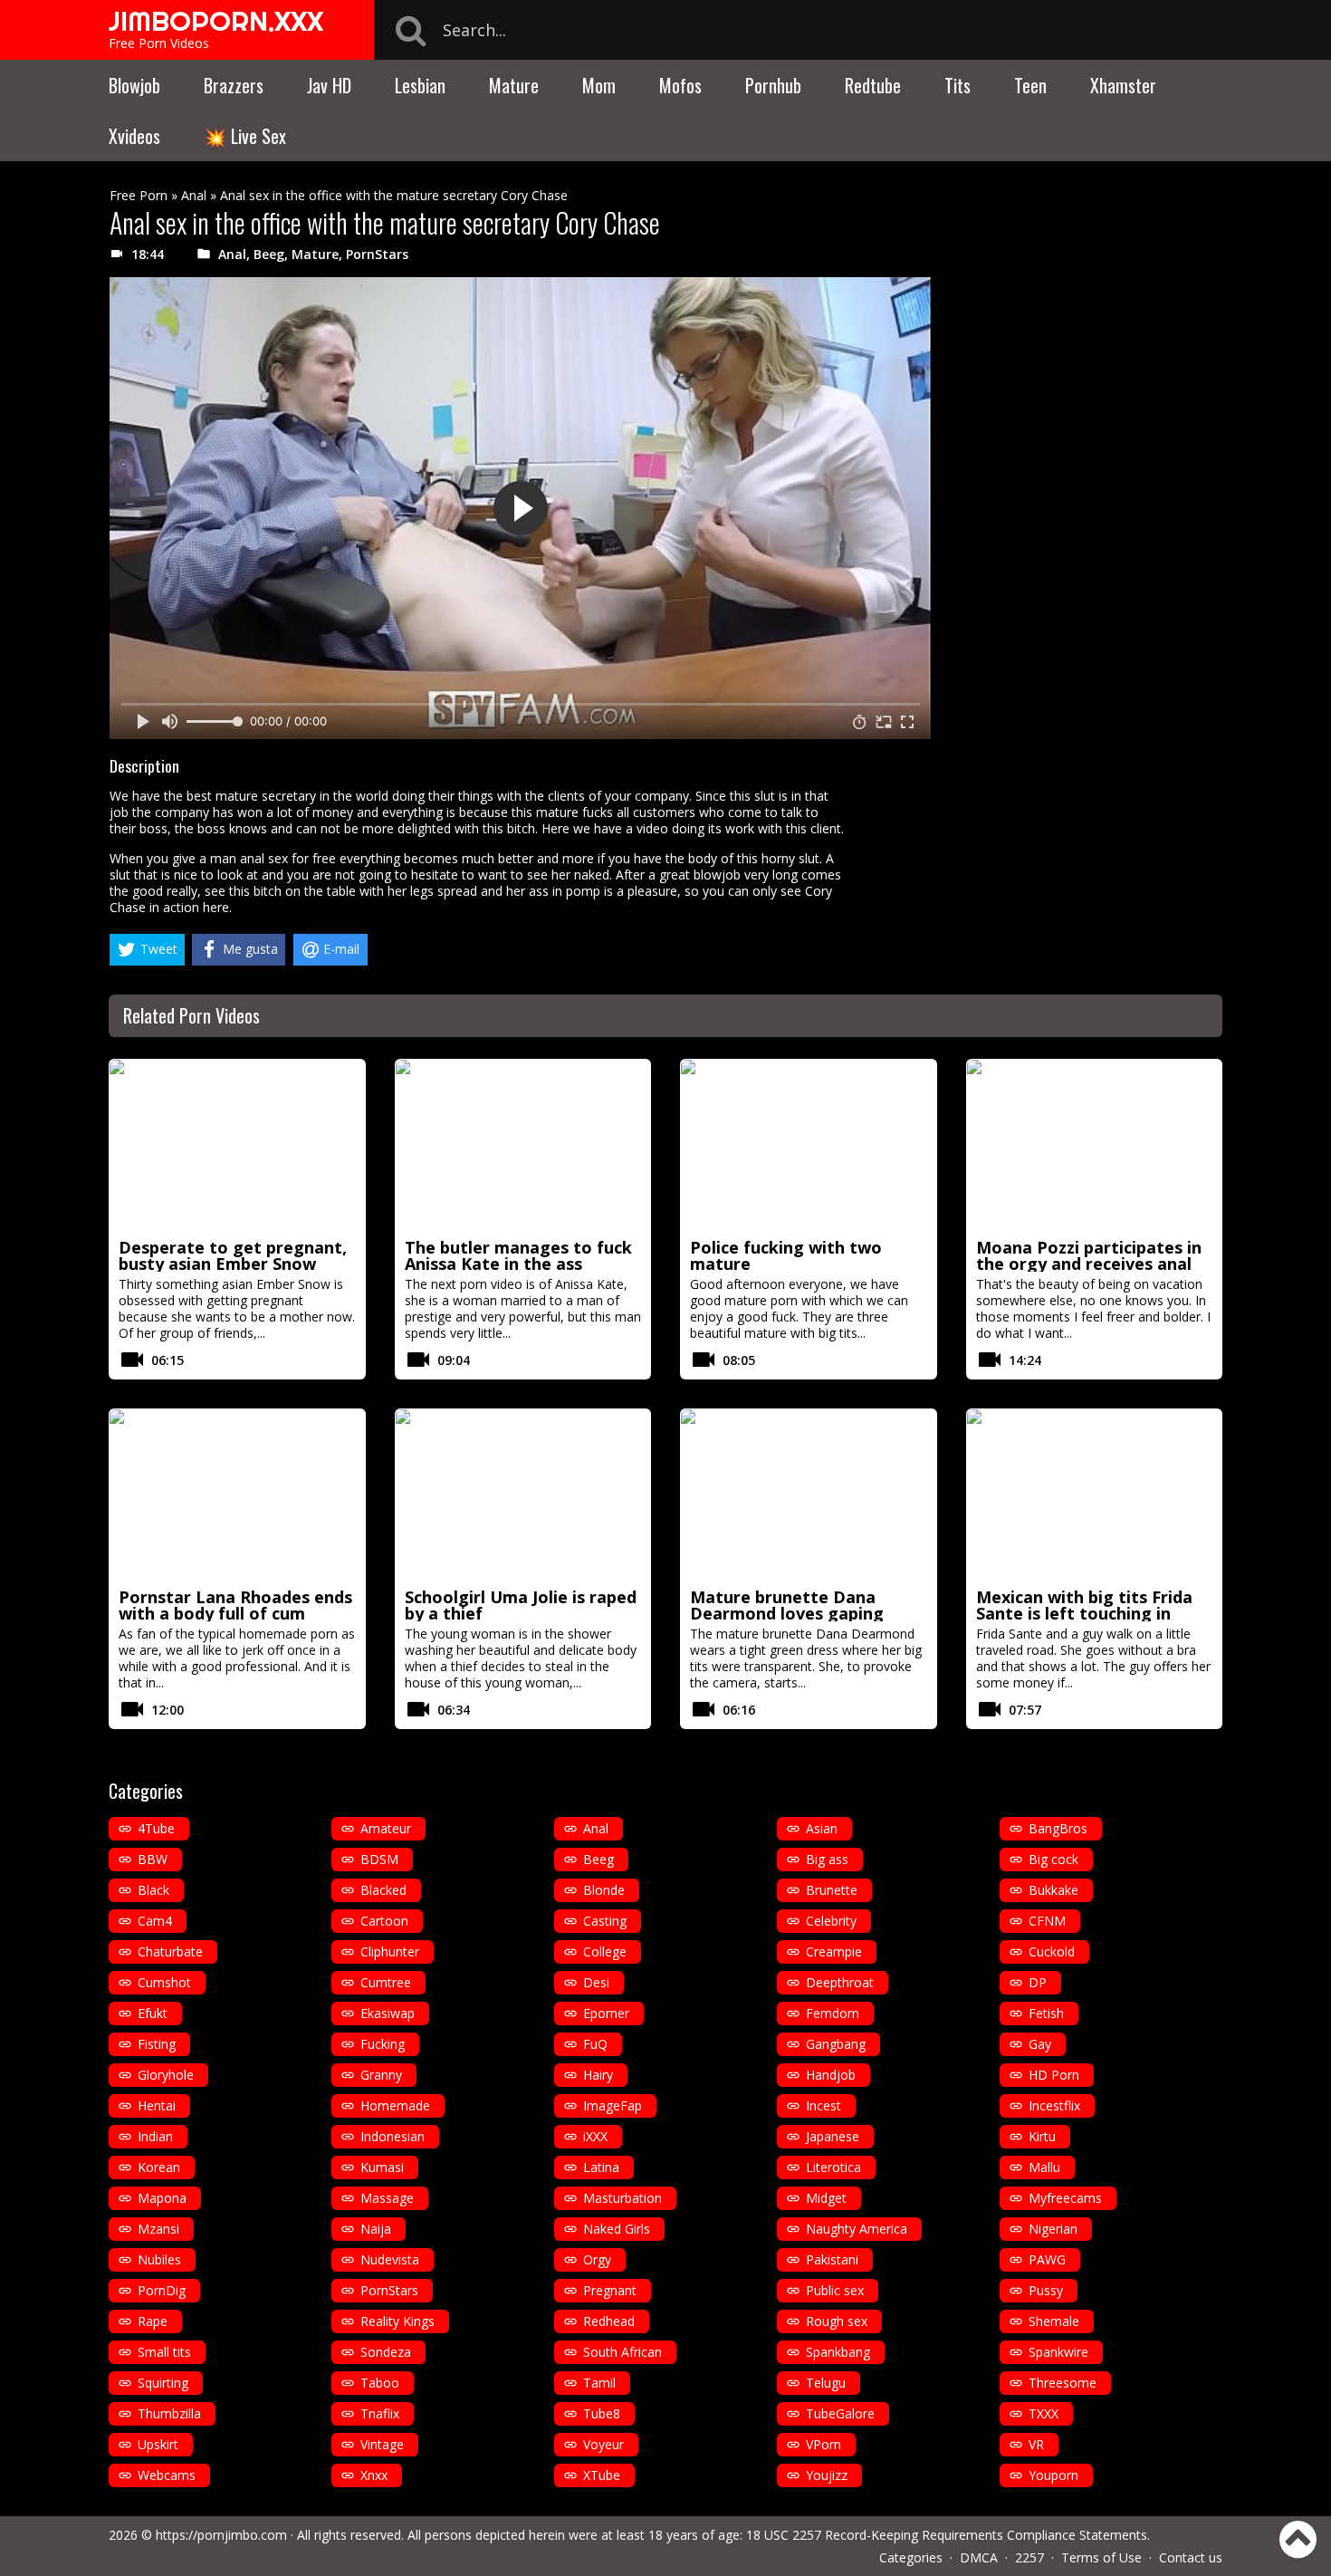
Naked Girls (617, 2229)
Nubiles (159, 2259)
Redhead (609, 2321)
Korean (159, 2167)
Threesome (1063, 2383)
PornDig (162, 2290)
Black (153, 1890)
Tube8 (602, 2413)
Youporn (1053, 2475)
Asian (822, 1828)
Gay (1040, 2044)
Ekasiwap (388, 2013)
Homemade (395, 2105)
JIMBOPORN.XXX (216, 21)
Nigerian (1053, 2229)
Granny (381, 2075)
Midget (826, 2198)
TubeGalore (840, 2413)
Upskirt (158, 2444)
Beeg (269, 254)
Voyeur (603, 2444)
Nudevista (390, 2259)
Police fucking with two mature (786, 1255)
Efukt (153, 2013)
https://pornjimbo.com (221, 2535)
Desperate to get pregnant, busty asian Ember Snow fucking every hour (233, 1264)
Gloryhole (166, 2075)
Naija (376, 2229)
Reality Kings (397, 2321)
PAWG (1047, 2259)
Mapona (162, 2198)
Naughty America (857, 2229)
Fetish (1046, 2013)
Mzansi (158, 2229)
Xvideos (134, 136)
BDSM (379, 1859)
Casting (605, 1921)
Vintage (382, 2444)
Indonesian (393, 2136)
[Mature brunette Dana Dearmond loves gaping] (809, 1495)
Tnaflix (380, 2413)
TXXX (1044, 2413)
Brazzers (234, 85)
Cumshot (164, 1982)
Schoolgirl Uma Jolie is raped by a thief (521, 1605)
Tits (958, 85)
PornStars (377, 254)
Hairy (598, 2075)
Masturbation (622, 2198)
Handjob (831, 2075)
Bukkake (1053, 1890)
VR (1036, 2444)
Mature (514, 85)
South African (622, 2352)
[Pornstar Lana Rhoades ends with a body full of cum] (237, 1495)
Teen (1030, 85)
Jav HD (329, 85)
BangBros (1058, 1828)
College (605, 1951)
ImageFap (613, 2105)
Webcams (167, 2475)
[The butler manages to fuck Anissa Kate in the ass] (523, 1146)
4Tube (156, 1828)
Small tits (164, 2352)
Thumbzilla (169, 2413)
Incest (823, 2105)
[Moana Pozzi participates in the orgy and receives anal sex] (1095, 1146)
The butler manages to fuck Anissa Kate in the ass (518, 1255)
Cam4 (155, 1921)
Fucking (383, 2044)
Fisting (157, 2044)
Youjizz (827, 2475)
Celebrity (831, 1921)
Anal (194, 195)
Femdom (833, 2013)
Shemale (1054, 2321)
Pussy (1046, 2290)
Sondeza (386, 2352)
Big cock (1053, 1859)
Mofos (680, 85)
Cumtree (386, 1982)
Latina (601, 2167)
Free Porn (139, 195)
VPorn (823, 2444)
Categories (911, 2557)
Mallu (1044, 2167)
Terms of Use (1101, 2557)
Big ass (827, 1859)
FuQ (595, 2044)
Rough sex (837, 2321)
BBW (153, 1859)
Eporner (606, 2013)
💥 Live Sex (245, 136)
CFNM (1047, 1921)
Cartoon (384, 1921)
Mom (599, 85)
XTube (602, 2475)
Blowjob (134, 85)
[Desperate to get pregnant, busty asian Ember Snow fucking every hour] (237, 1146)
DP (1038, 1982)
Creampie (834, 1951)
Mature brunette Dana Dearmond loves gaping (787, 1605)
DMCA (979, 2557)
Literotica (833, 2167)
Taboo (380, 2383)
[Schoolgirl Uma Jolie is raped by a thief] (523, 1495)
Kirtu (1042, 2136)
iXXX (595, 2136)
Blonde (604, 1890)
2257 (1029, 2557)
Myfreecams (1065, 2198)
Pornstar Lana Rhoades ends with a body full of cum (235, 1605)
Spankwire (1058, 2352)
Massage (387, 2198)
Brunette (832, 1890)
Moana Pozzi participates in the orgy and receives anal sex (1089, 1264)
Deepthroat (840, 1982)
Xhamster (1123, 85)
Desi (596, 1982)
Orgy (597, 2259)
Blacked (383, 1890)
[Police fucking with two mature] (809, 1146)
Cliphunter (390, 1951)
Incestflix (1054, 2105)
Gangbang (836, 2044)
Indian (155, 2136)
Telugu (826, 2383)
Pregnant (610, 2290)
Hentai (157, 2105)
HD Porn (1054, 2075)
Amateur (386, 1828)
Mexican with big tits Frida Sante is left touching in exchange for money (1084, 1613)
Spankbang (838, 2352)
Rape (153, 2321)
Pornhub (773, 85)
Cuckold (1052, 1951)
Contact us (1191, 2557)
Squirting (163, 2383)
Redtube (873, 85)
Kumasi (382, 2167)
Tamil (599, 2383)
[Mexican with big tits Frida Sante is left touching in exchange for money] (1095, 1495)
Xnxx (374, 2475)
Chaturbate (170, 1951)
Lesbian (420, 85)
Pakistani (832, 2259)
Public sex (835, 2290)
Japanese (833, 2136)
